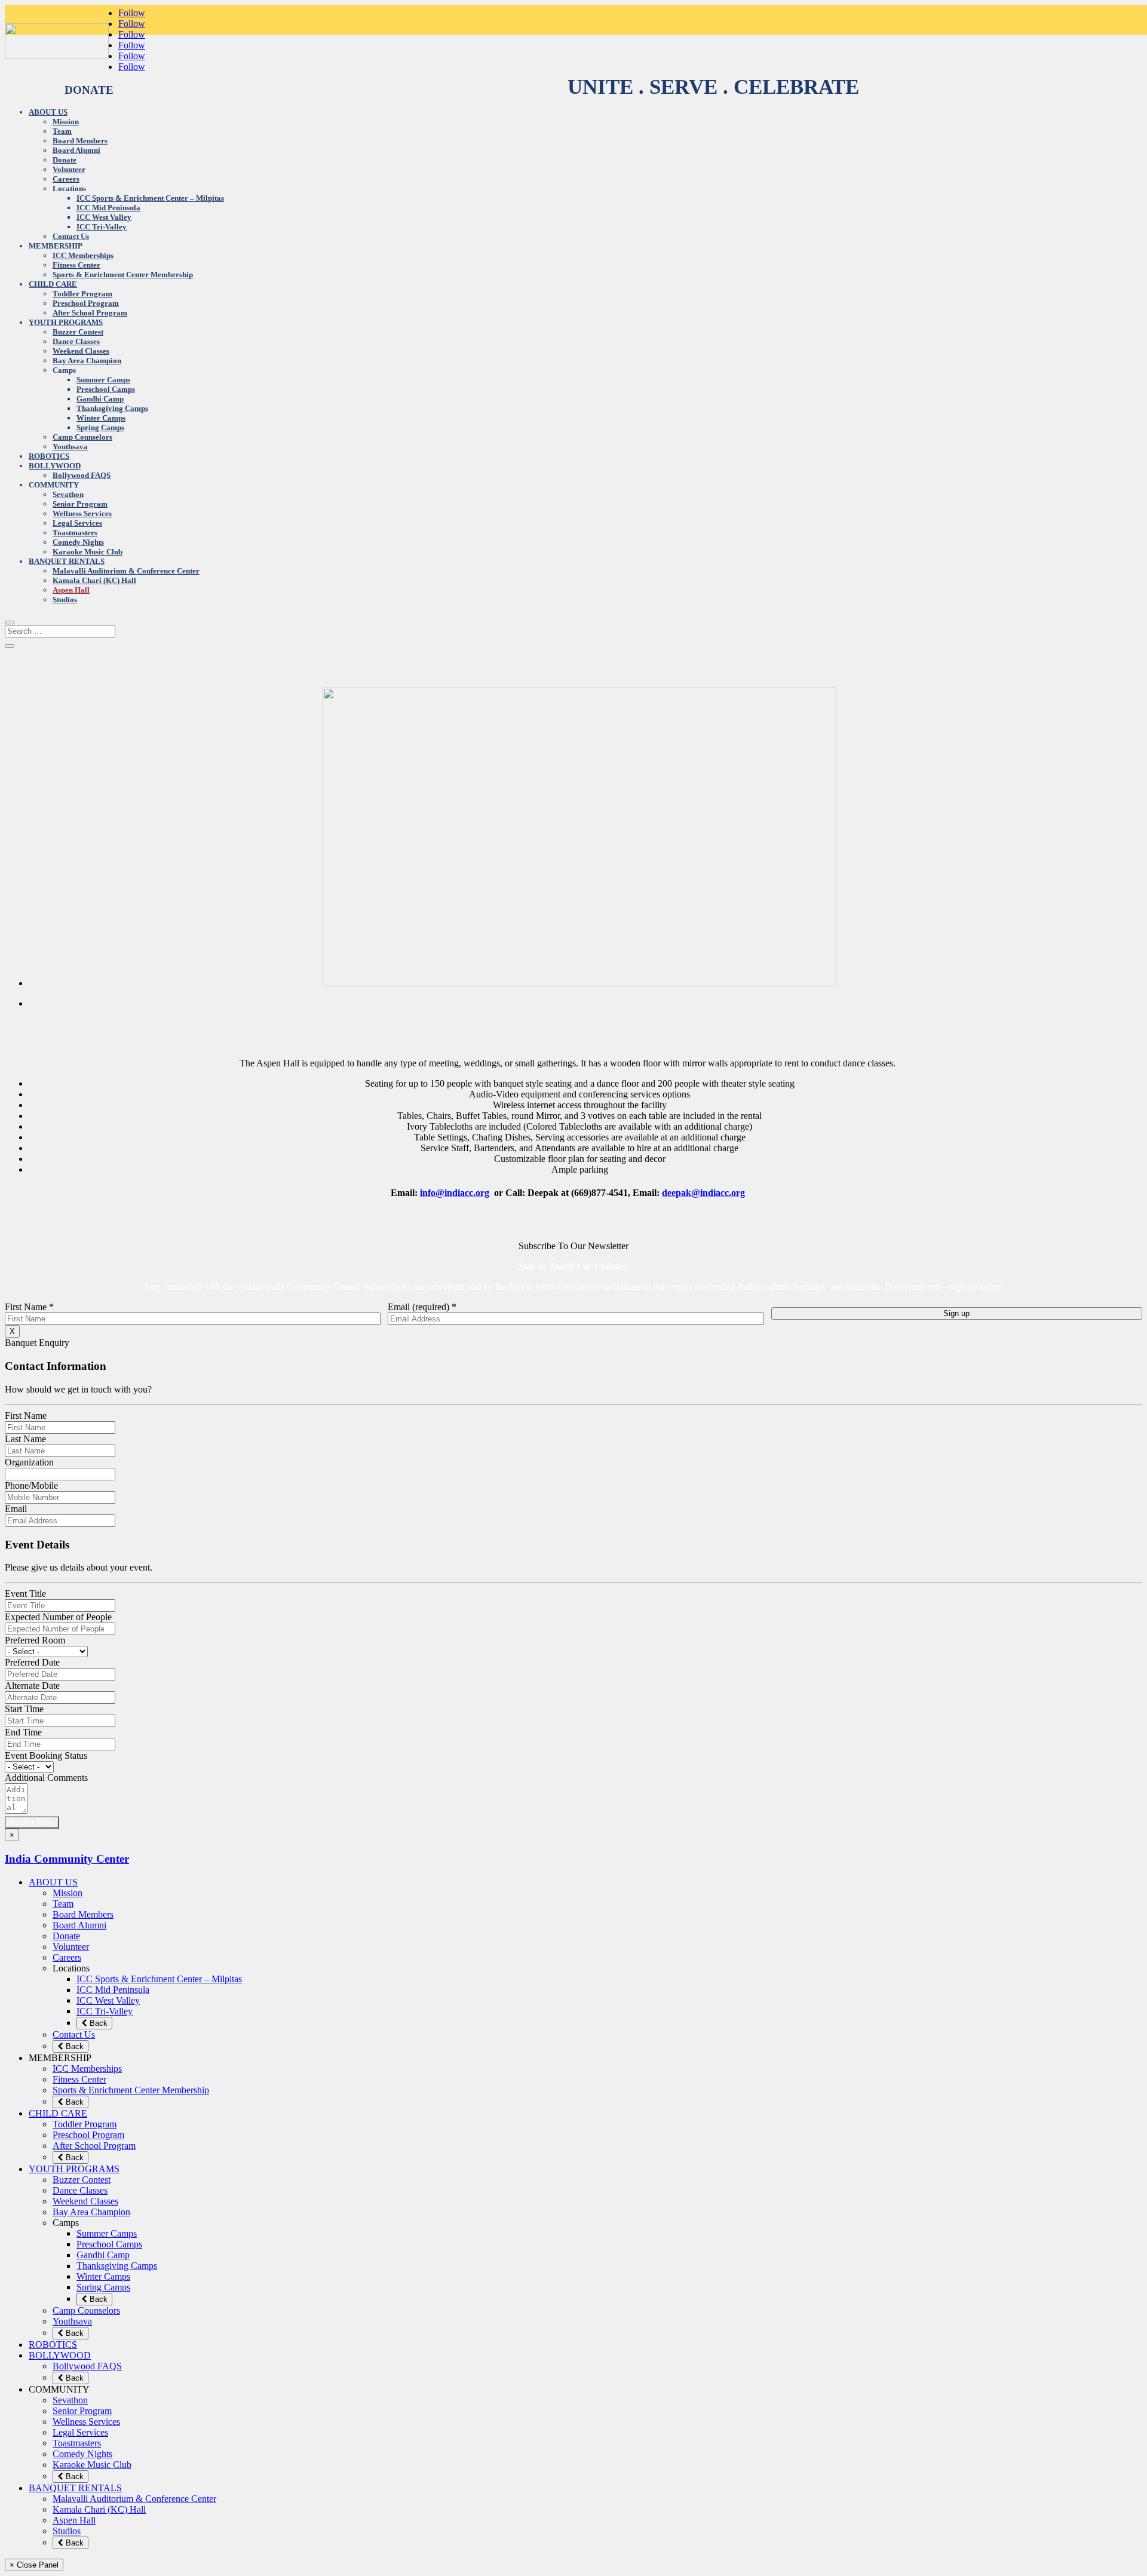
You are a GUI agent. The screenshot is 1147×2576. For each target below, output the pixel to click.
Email (16, 1509)
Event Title (25, 1594)
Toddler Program (82, 294)
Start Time (24, 1709)
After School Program (90, 313)
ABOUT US (48, 112)
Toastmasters (75, 533)
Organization (29, 1462)
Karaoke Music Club (88, 552)
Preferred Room (35, 1640)
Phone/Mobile (31, 1485)
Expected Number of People (58, 1617)
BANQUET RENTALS (67, 561)
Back (97, 2023)
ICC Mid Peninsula (108, 208)
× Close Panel (34, 2565)
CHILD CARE (53, 284)
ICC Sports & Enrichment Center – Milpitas (150, 198)
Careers (66, 179)
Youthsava (70, 447)
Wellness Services (82, 513)
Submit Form (32, 1822)
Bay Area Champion (87, 361)
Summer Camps (103, 380)
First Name (29, 1307)
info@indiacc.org (455, 1193)
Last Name (25, 1439)
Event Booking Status (46, 1755)
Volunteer (69, 169)
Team (62, 131)
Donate (65, 160)
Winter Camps (101, 418)
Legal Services (77, 523)
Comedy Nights (78, 542)
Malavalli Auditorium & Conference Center (126, 571)
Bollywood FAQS (82, 475)
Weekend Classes (81, 351)
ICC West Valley (104, 217)
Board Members (80, 141)
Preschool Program (86, 303)
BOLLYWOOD (55, 466)
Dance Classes (76, 341)
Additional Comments (46, 1778)
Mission (66, 122)
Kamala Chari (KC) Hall (94, 580)
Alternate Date (32, 1686)
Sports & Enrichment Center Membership (123, 275)
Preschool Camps (106, 389)
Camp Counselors (82, 437)
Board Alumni (76, 150)
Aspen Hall (71, 590)
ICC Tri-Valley (102, 227)
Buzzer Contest (78, 332)
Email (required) (422, 1307)
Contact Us (71, 236)
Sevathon (68, 494)
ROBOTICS (49, 456)
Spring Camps (100, 427)
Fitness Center (76, 265)
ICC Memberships (83, 255)
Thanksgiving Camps (112, 408)
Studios (65, 599)
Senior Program (80, 504)
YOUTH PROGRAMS (66, 322)
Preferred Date (32, 1662)
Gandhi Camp (100, 399)
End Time (23, 1732)
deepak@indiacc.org (703, 1193)
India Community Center (67, 1859)
